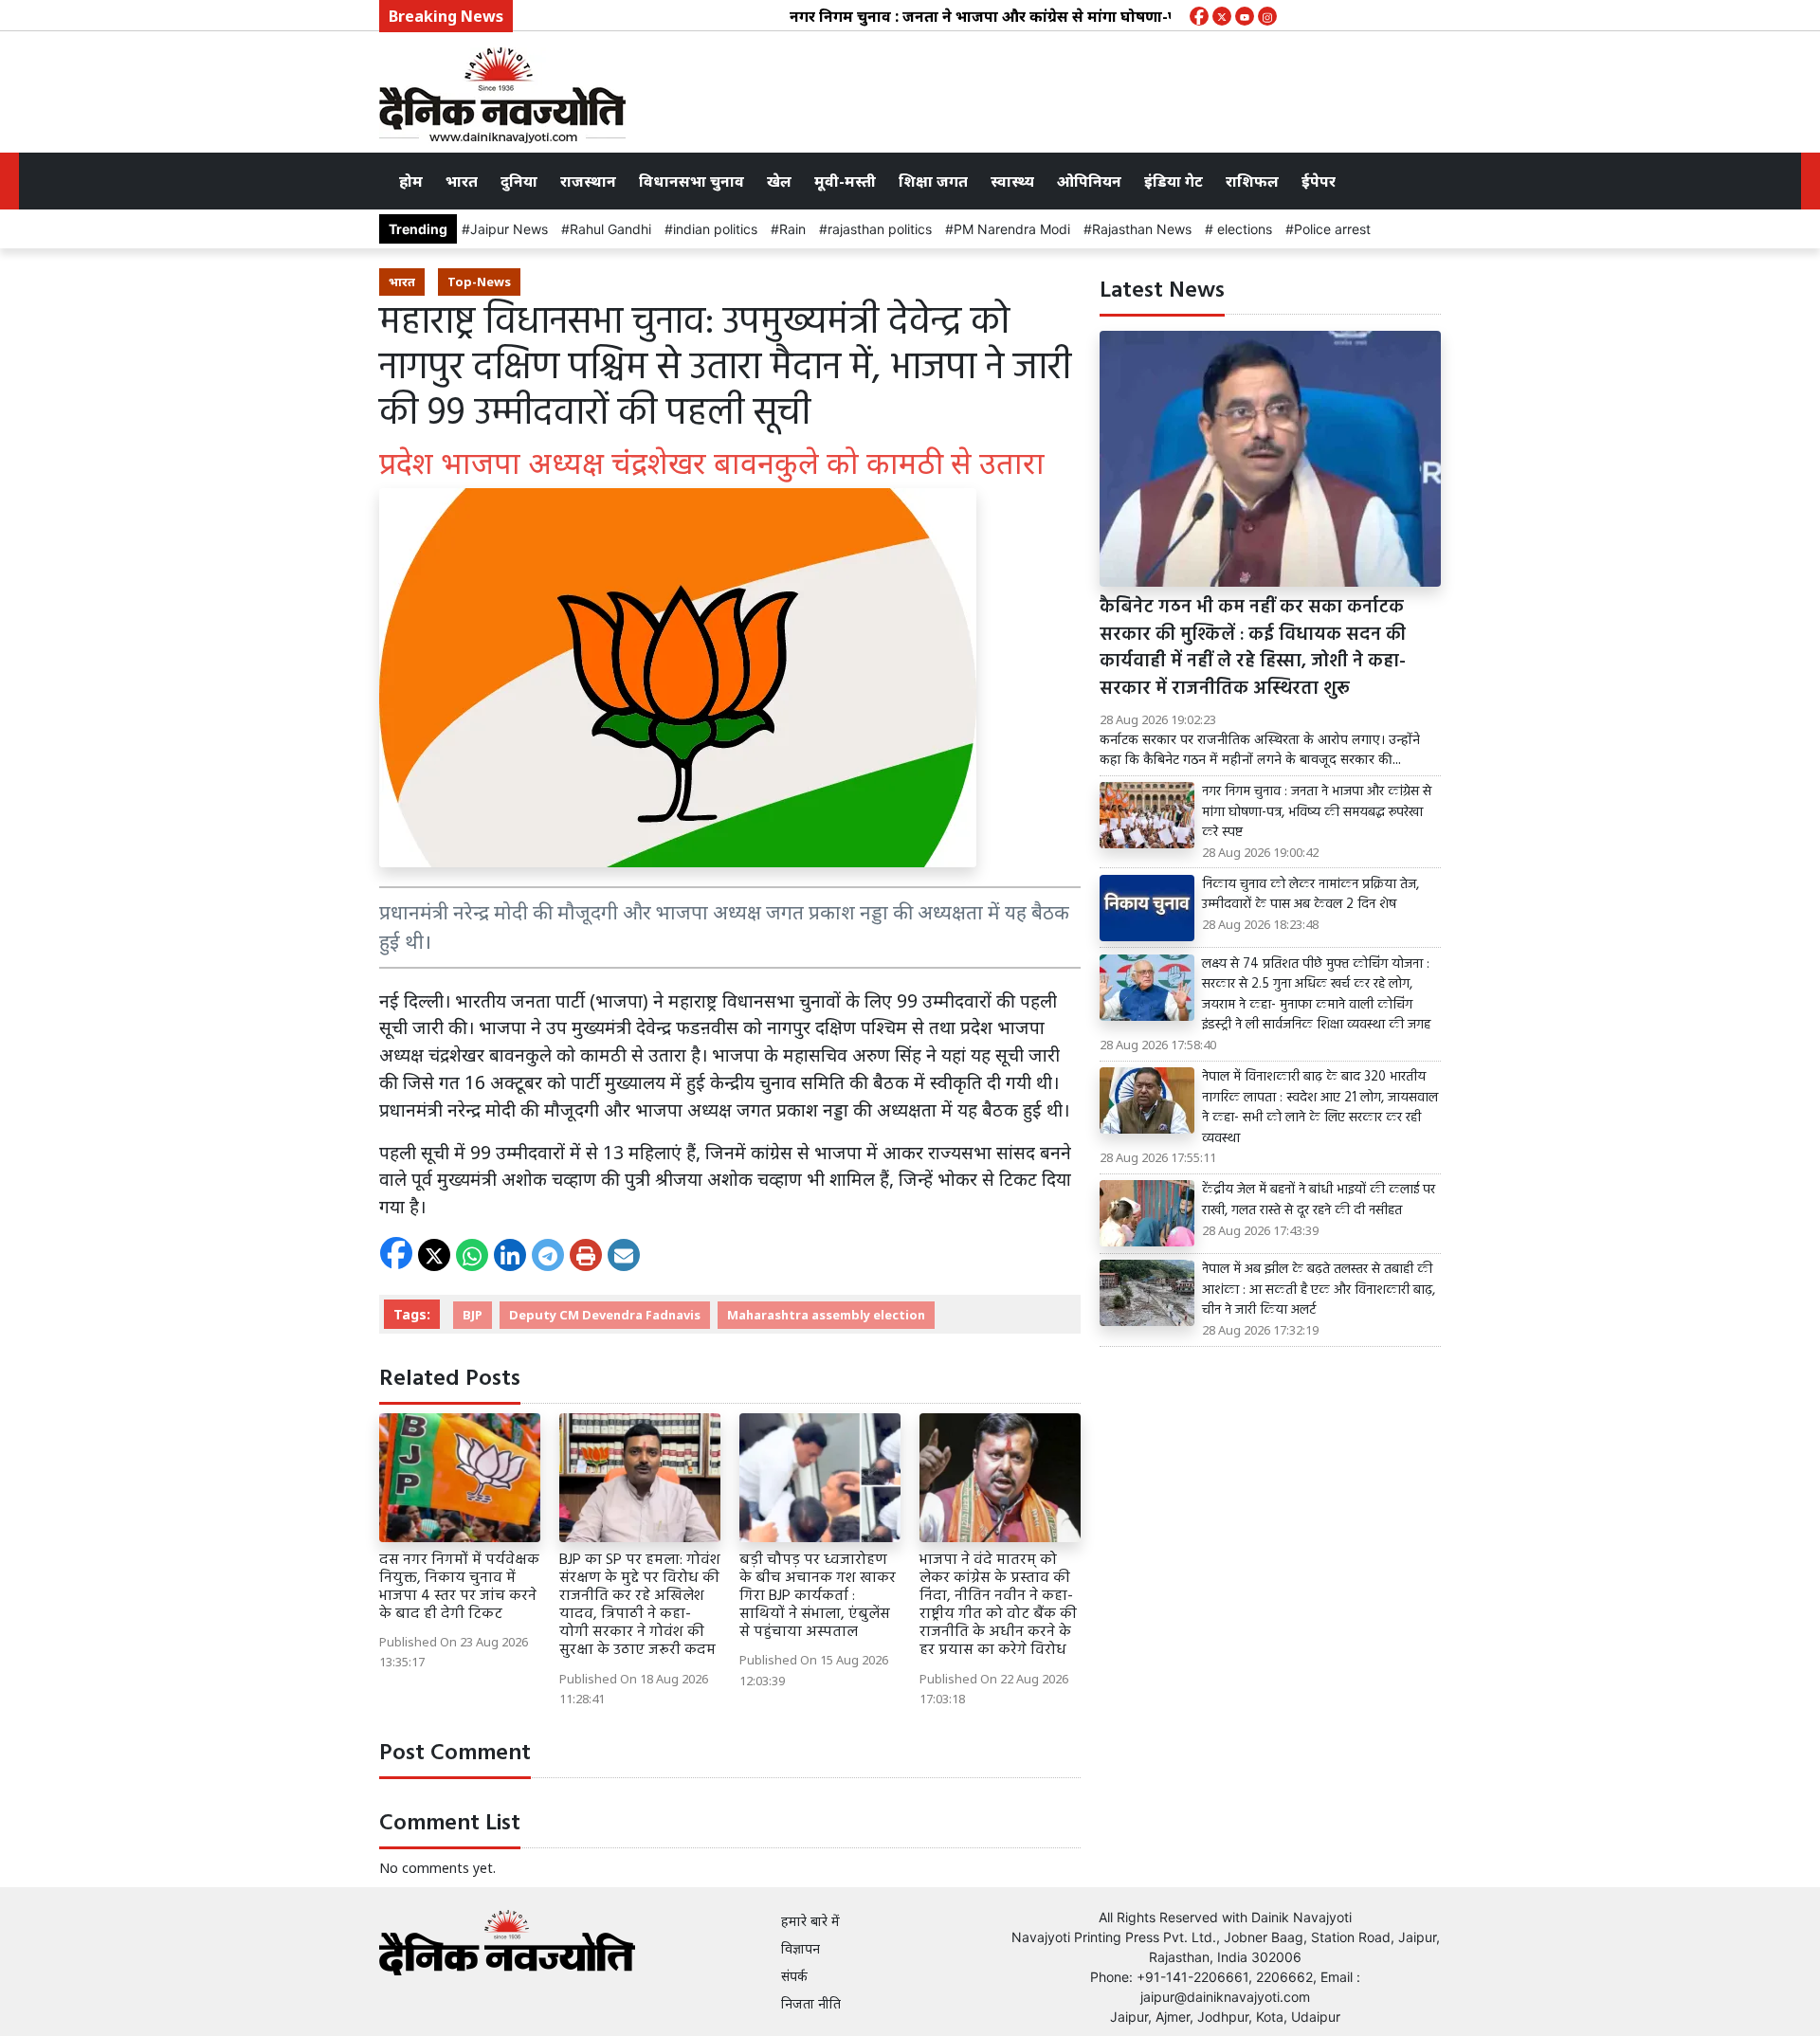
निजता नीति (811, 2003)
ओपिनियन (1089, 181)
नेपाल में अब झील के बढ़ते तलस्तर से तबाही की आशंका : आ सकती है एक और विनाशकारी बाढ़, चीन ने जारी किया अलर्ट (1319, 1291)
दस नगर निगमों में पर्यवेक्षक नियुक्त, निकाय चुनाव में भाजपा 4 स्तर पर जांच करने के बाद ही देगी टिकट (459, 1588)
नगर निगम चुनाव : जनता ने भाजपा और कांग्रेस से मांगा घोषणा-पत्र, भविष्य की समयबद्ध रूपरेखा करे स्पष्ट (1063, 16)
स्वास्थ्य (1012, 181)
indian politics (715, 229)
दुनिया (519, 181)
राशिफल (1252, 181)
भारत (462, 181)
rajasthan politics (880, 229)
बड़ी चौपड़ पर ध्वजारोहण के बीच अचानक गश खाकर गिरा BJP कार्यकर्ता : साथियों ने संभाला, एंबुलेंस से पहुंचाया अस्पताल (818, 1597)
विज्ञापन (801, 1948)
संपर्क (794, 1976)
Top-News (479, 282)
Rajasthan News (1142, 229)
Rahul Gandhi (610, 229)
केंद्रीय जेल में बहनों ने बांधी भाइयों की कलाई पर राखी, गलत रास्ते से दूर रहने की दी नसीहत (1319, 1200)
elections (1243, 229)
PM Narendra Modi (1012, 229)
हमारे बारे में (810, 1921)
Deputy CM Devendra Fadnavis (605, 1315)
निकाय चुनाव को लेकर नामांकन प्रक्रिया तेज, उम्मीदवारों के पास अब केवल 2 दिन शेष (1310, 895)
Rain (792, 229)
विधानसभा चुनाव (692, 181)
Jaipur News (509, 229)
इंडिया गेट (1174, 181)
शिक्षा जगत (933, 181)
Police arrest (1332, 229)
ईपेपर (1319, 181)
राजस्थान (588, 181)
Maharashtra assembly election (826, 1315)
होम (411, 181)
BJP (473, 1315)
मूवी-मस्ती (845, 181)
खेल (779, 181)
